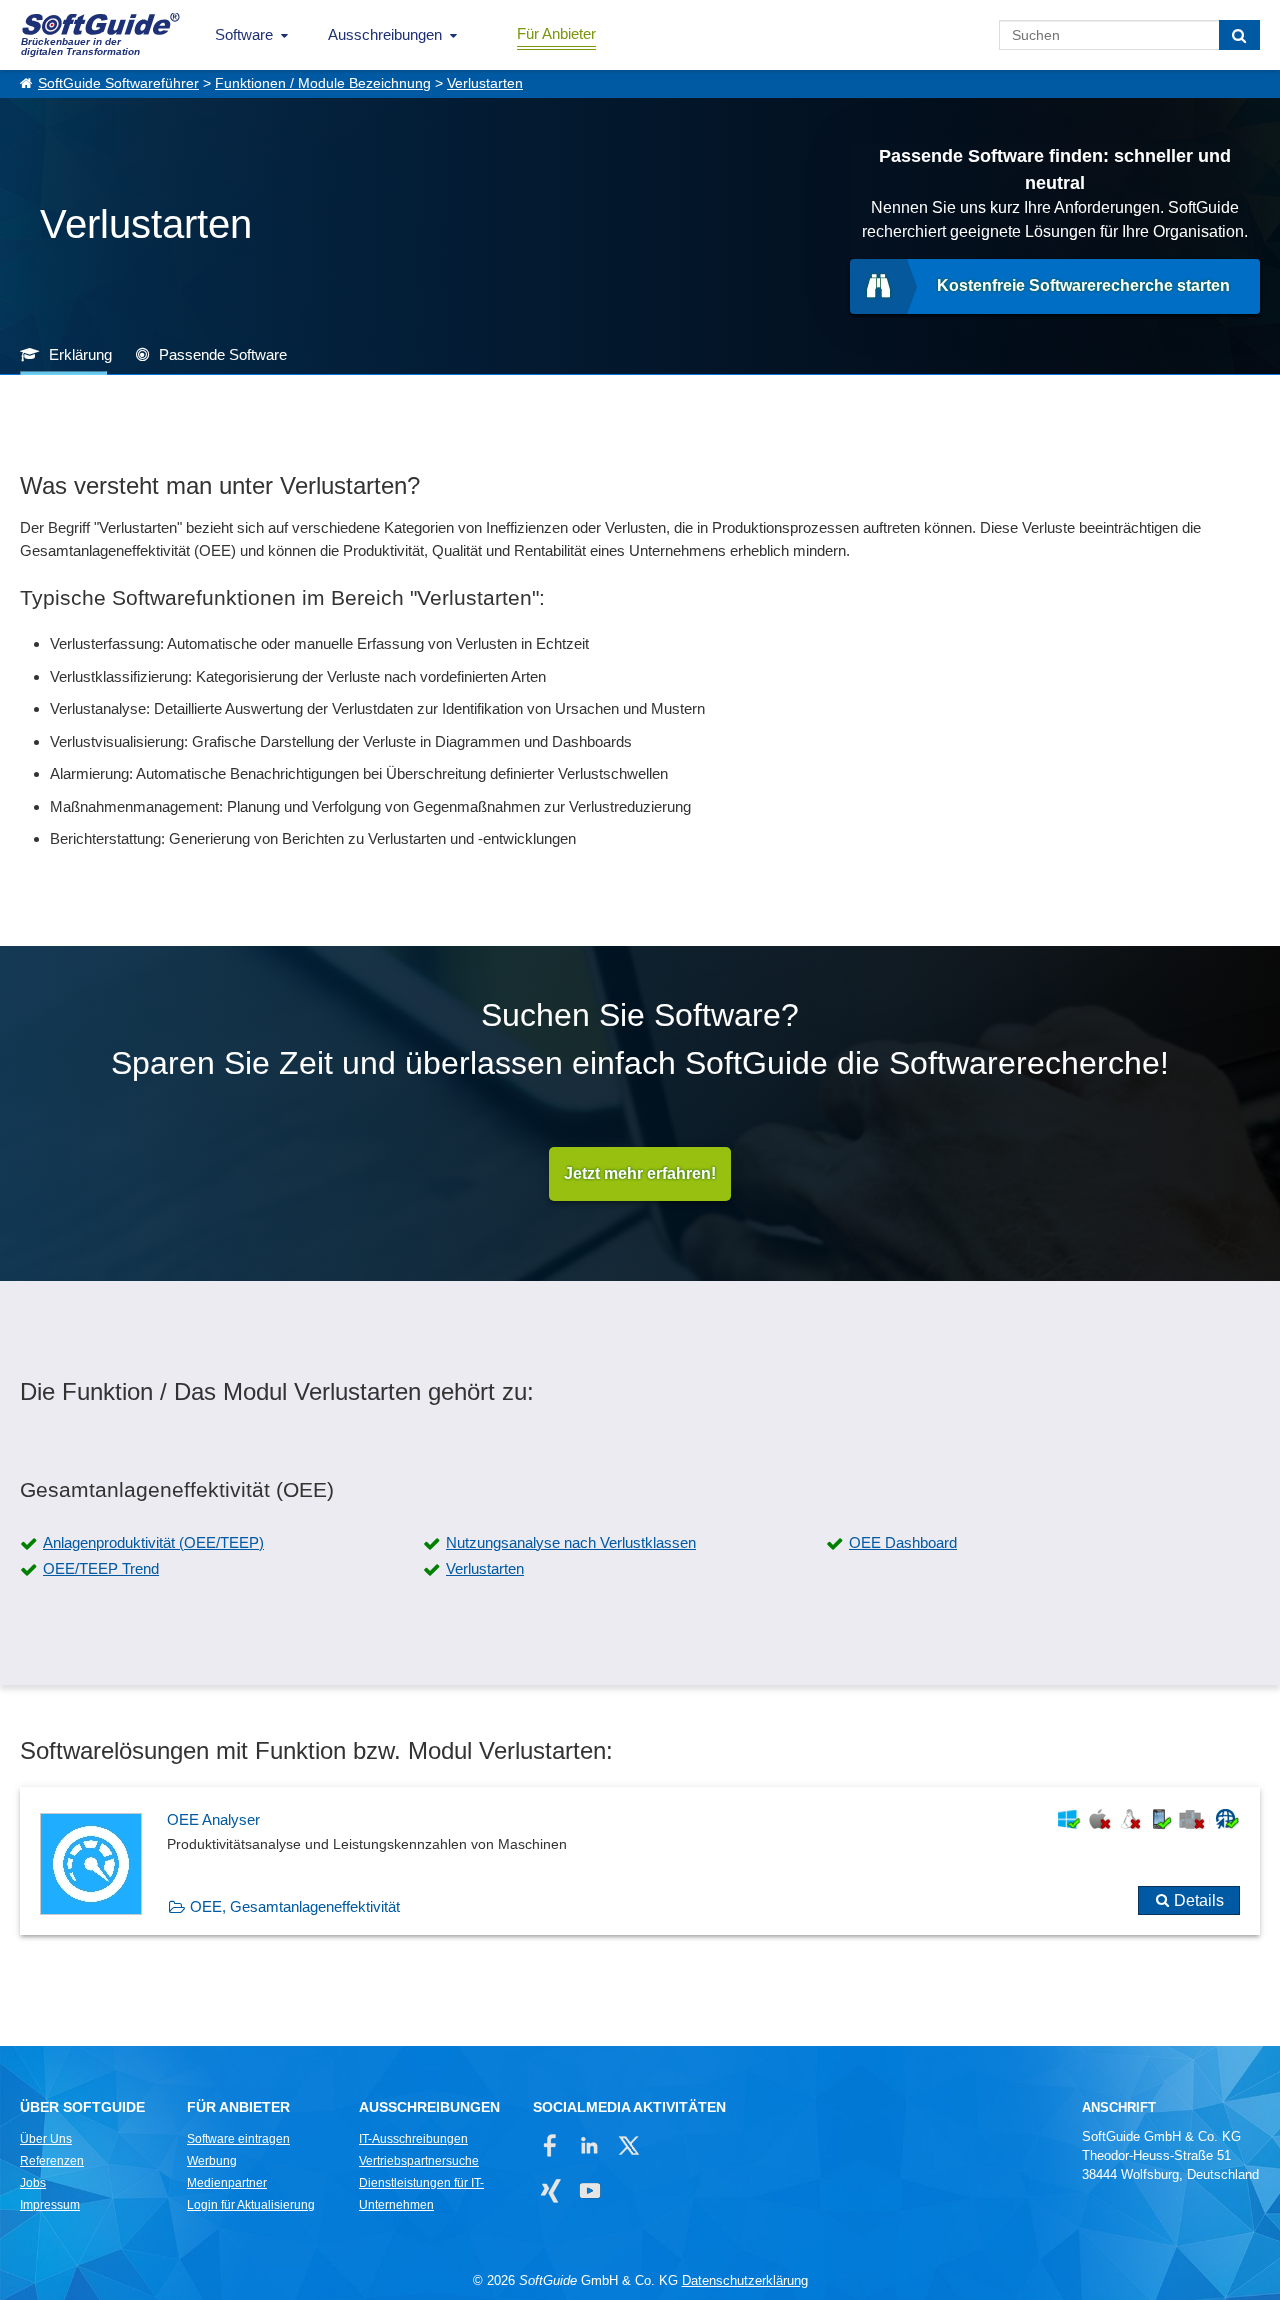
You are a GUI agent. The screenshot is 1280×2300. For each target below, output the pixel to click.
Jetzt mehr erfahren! (640, 1173)
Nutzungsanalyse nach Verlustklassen (571, 1542)
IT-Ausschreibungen (413, 2139)
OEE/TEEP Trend (101, 1568)
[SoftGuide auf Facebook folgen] (550, 2145)
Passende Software (223, 354)
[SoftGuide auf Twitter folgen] (628, 2145)
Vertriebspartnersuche (419, 2161)
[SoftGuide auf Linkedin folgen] (589, 2145)
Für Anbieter (556, 33)
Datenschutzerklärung (745, 2280)
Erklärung (80, 354)
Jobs (33, 2183)
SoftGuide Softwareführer (118, 83)
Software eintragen (238, 2139)
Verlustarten (485, 83)
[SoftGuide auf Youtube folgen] (589, 2190)
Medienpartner (227, 2183)
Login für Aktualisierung (251, 2205)
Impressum (50, 2205)
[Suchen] (1239, 35)
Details (1199, 1900)
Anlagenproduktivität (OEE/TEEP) (153, 1542)
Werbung (212, 2161)
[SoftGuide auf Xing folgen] (550, 2190)
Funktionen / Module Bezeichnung (323, 83)
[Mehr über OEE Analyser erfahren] (640, 1861)
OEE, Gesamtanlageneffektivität (295, 1906)
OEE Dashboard (903, 1542)
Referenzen (52, 2161)
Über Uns (46, 2139)
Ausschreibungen (385, 34)
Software (244, 34)
